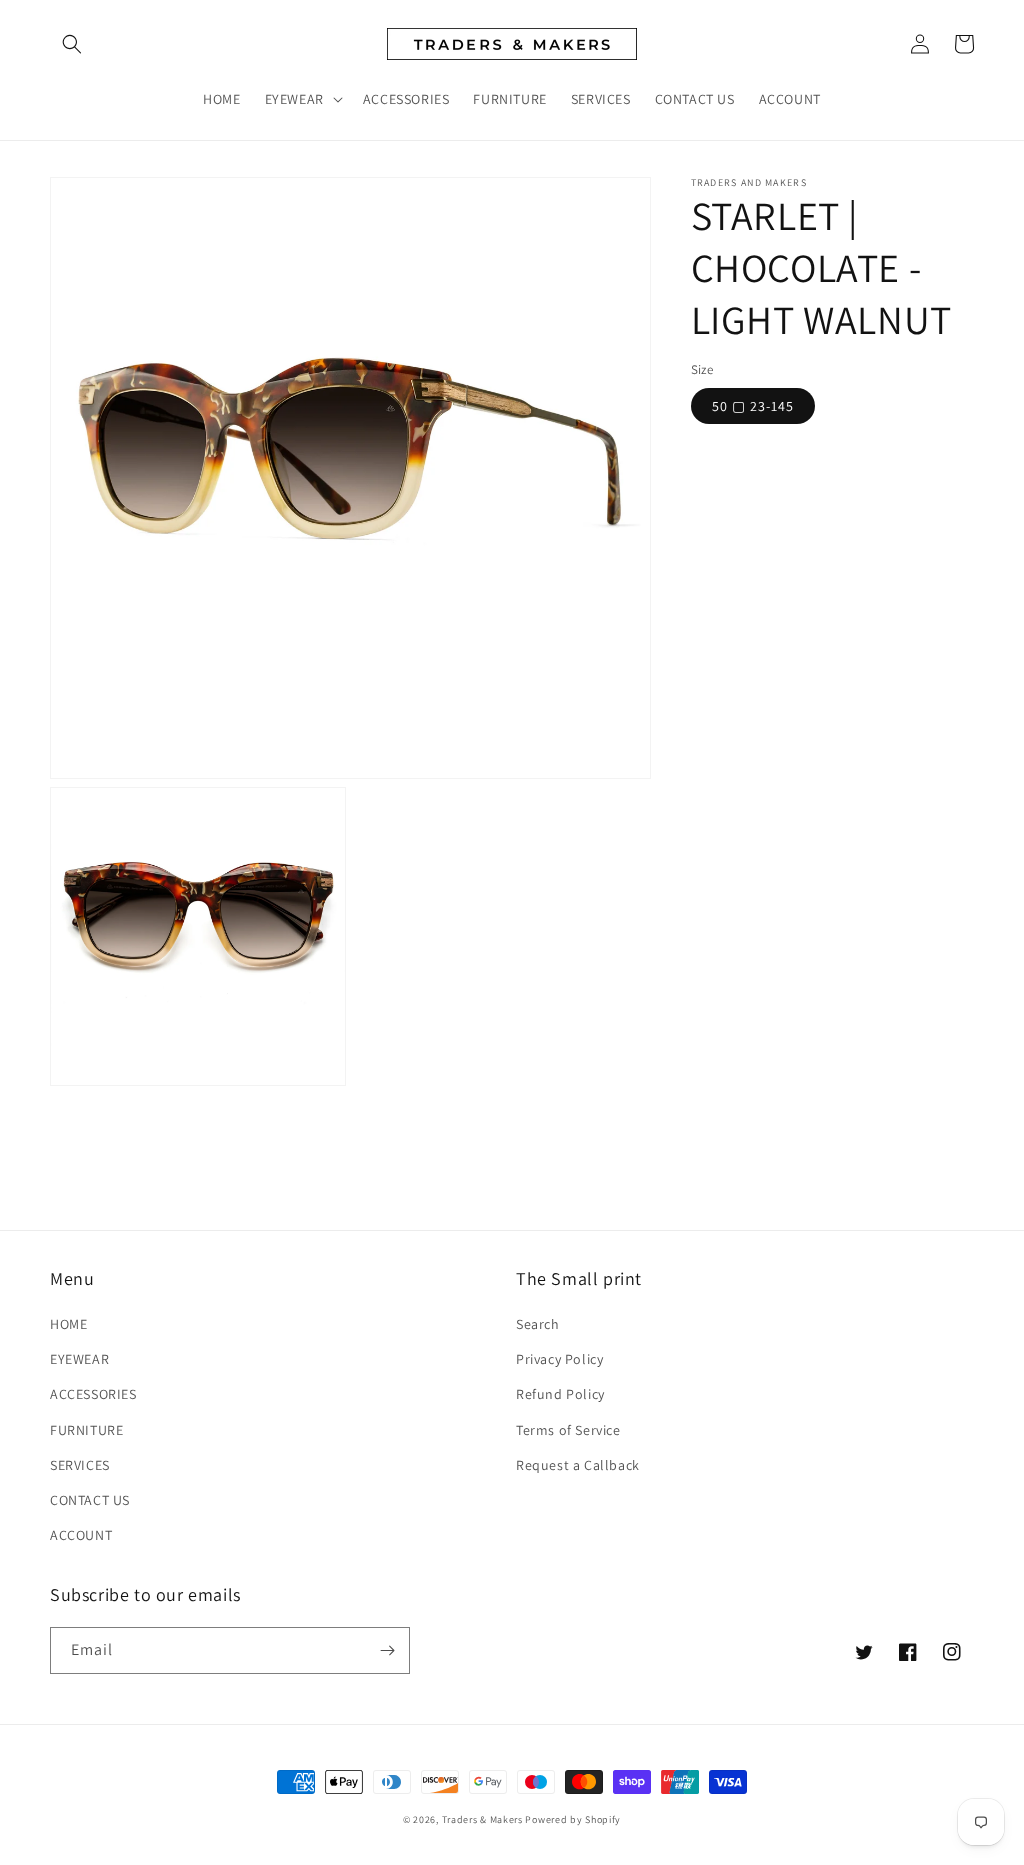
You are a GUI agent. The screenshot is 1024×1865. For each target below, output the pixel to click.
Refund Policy (560, 1394)
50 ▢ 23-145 (753, 406)
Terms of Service (568, 1430)
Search (538, 1324)
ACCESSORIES (93, 1394)
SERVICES (80, 1465)
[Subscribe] (387, 1650)
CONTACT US (90, 1500)
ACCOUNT (81, 1535)
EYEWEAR (79, 1359)
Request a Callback (578, 1465)
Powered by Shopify (573, 1819)
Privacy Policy (559, 1359)
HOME (68, 1324)
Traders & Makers (482, 1819)
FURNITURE (86, 1430)
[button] (72, 44)
